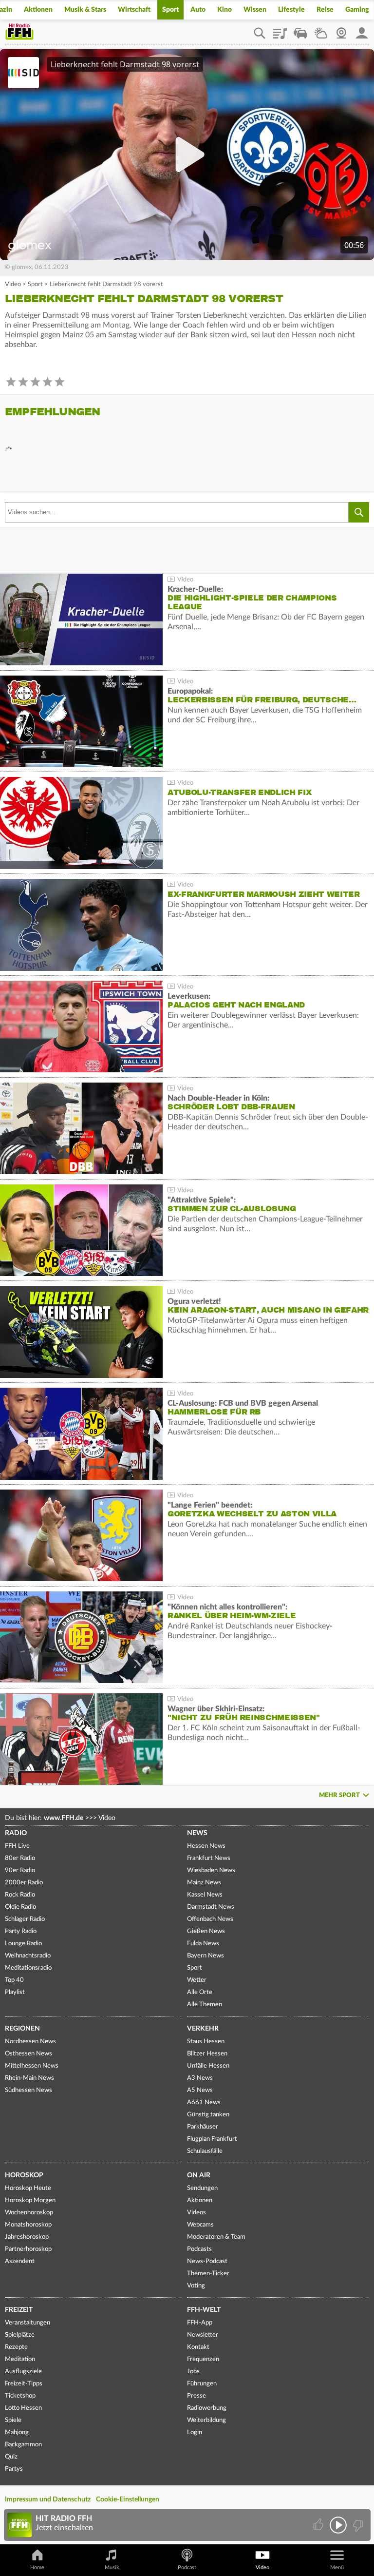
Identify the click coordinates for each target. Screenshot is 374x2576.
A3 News (200, 2078)
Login (195, 2432)
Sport (170, 10)
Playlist (280, 30)
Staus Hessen (206, 2042)
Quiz (11, 2457)
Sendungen (202, 2188)
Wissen (255, 10)
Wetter (321, 30)
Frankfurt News (209, 1858)
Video (13, 284)
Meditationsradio (28, 1968)
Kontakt (198, 2347)
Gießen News (206, 1931)
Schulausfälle (205, 2151)
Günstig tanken (208, 2115)
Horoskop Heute (28, 2188)
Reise (325, 10)
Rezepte (16, 2347)
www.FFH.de (64, 1818)
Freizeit (19, 2310)
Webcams (200, 2225)
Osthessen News (28, 2054)
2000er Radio (24, 1883)
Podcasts (199, 2249)
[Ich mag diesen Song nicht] (357, 2525)
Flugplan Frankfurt (212, 2139)
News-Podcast (207, 2261)
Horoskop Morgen (30, 2200)
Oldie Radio (20, 1907)
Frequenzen (203, 2359)
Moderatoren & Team (216, 2237)
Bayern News (206, 1956)
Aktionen (38, 10)
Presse (196, 2396)
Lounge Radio (23, 1944)
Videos (196, 2213)
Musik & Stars (85, 10)
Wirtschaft (134, 10)
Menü (337, 2567)
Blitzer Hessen (207, 2054)
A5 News (200, 2090)
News (197, 1833)
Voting (196, 2286)
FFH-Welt (204, 2310)
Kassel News (205, 1895)
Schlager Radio (25, 1919)
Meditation (20, 2359)
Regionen (22, 2029)
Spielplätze (20, 2335)
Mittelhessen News (32, 2066)
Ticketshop (20, 2396)
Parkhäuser (203, 2127)
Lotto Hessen (23, 2408)
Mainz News (204, 1883)
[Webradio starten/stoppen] (338, 2525)
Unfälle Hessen (208, 2066)
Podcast (187, 2567)
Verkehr (203, 2029)
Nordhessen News (30, 2042)
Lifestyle (291, 10)
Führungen (202, 2384)
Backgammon (23, 2445)
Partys (14, 2469)
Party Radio (21, 1931)
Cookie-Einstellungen (128, 2499)
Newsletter (203, 2335)
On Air (199, 2175)
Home (37, 2567)
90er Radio (20, 1870)
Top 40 (14, 1980)
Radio (16, 1833)
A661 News (204, 2102)
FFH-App (200, 2323)
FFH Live (17, 1846)
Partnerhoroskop (28, 2249)
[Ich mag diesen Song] (319, 2525)
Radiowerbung (207, 2408)
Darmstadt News (211, 1907)
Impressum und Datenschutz (48, 2499)
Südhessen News (28, 2090)
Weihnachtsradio (28, 1956)
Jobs (193, 2372)
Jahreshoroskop (27, 2237)
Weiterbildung (206, 2420)
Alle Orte (200, 1992)
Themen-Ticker (208, 2274)
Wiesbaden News (211, 1870)
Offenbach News (210, 1919)
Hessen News (206, 1846)
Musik (112, 2567)
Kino (224, 10)
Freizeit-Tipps (24, 2384)
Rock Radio (20, 1895)
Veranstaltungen (28, 2323)
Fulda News (203, 1944)
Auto (198, 10)
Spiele (13, 2420)
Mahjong (17, 2432)
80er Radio (20, 1858)
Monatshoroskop (28, 2225)
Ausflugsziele (23, 2372)
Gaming (357, 10)
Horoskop (24, 2175)
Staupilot (300, 30)
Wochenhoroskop (29, 2213)
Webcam (341, 30)
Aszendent (20, 2261)
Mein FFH (362, 30)
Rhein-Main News (29, 2078)
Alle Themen (205, 2005)
